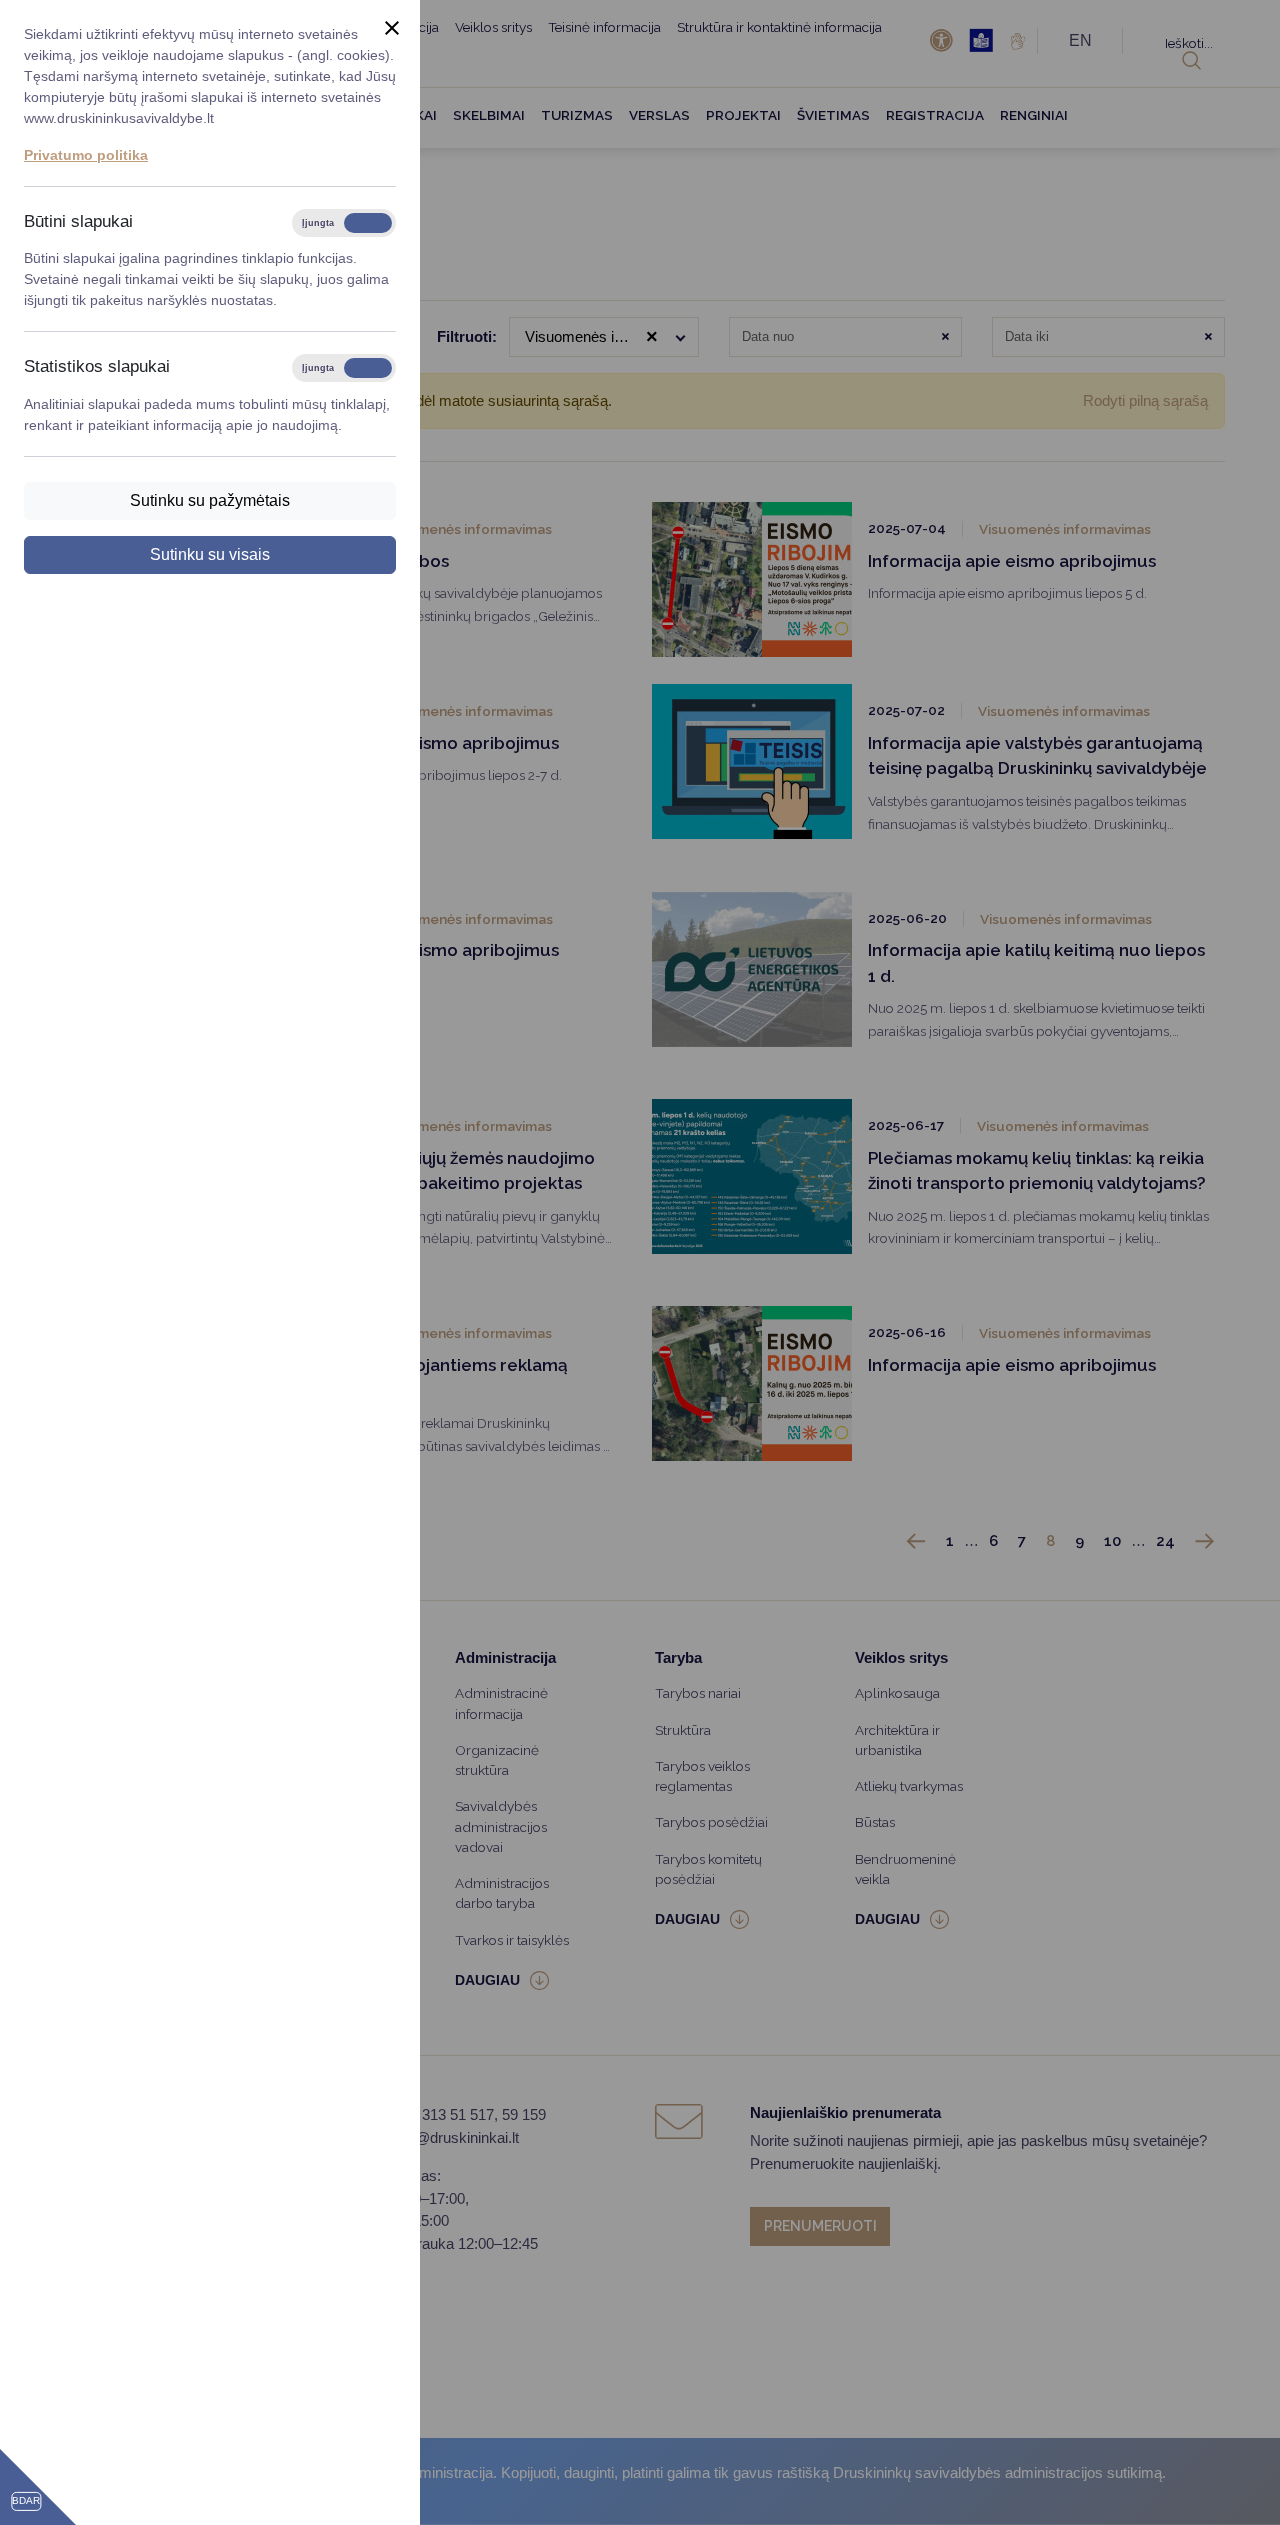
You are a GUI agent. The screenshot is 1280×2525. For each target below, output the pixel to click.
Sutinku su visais (210, 554)
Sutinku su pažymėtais (210, 500)
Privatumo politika (86, 155)
